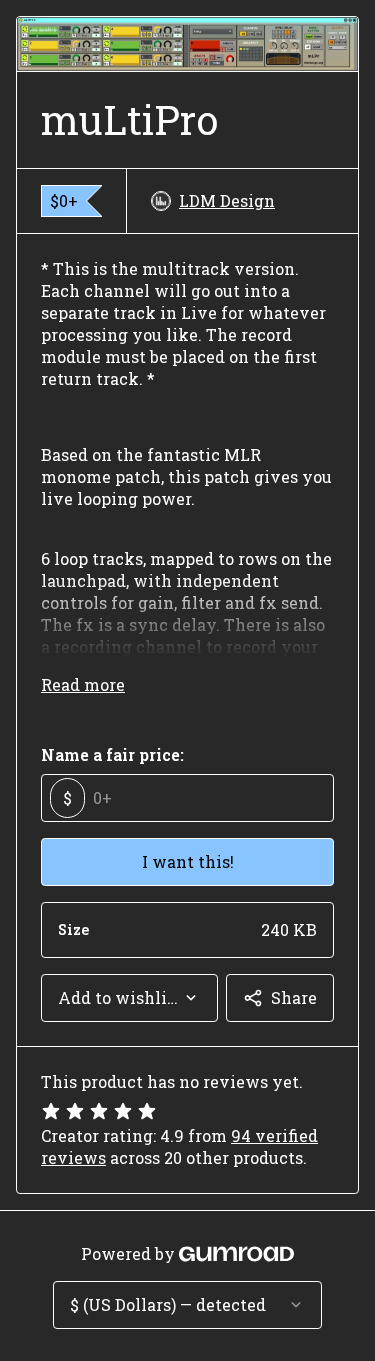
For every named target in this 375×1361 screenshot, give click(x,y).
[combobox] (129, 998)
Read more (83, 684)
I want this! (188, 861)
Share (294, 997)
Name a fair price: (112, 754)
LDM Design (227, 200)
